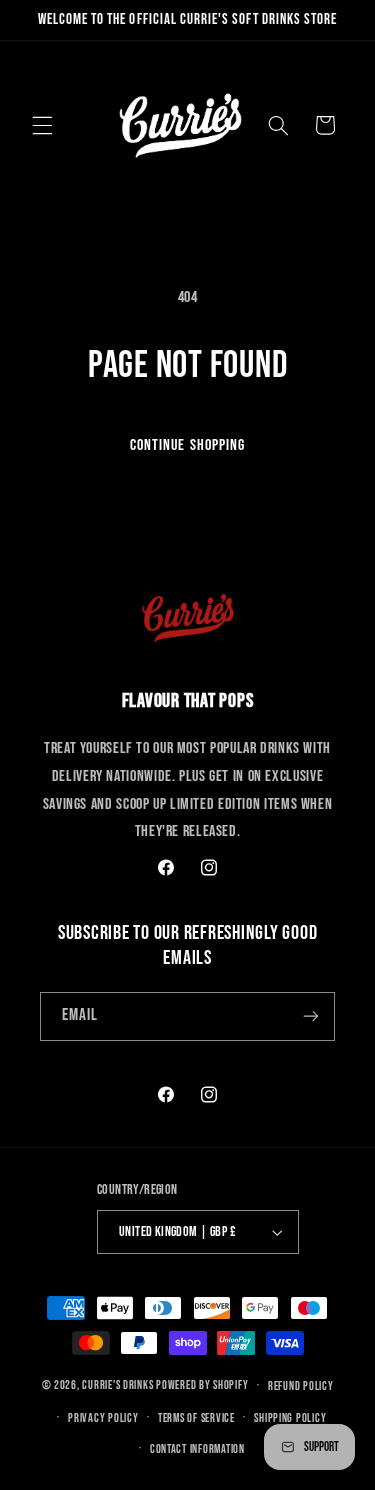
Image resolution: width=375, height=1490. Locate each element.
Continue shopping (187, 445)
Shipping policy (290, 1418)
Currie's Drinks (117, 1385)
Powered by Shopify (202, 1385)
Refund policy (301, 1386)
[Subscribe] (311, 1016)
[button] (42, 125)
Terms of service (196, 1418)
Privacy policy (103, 1418)
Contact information (197, 1449)
